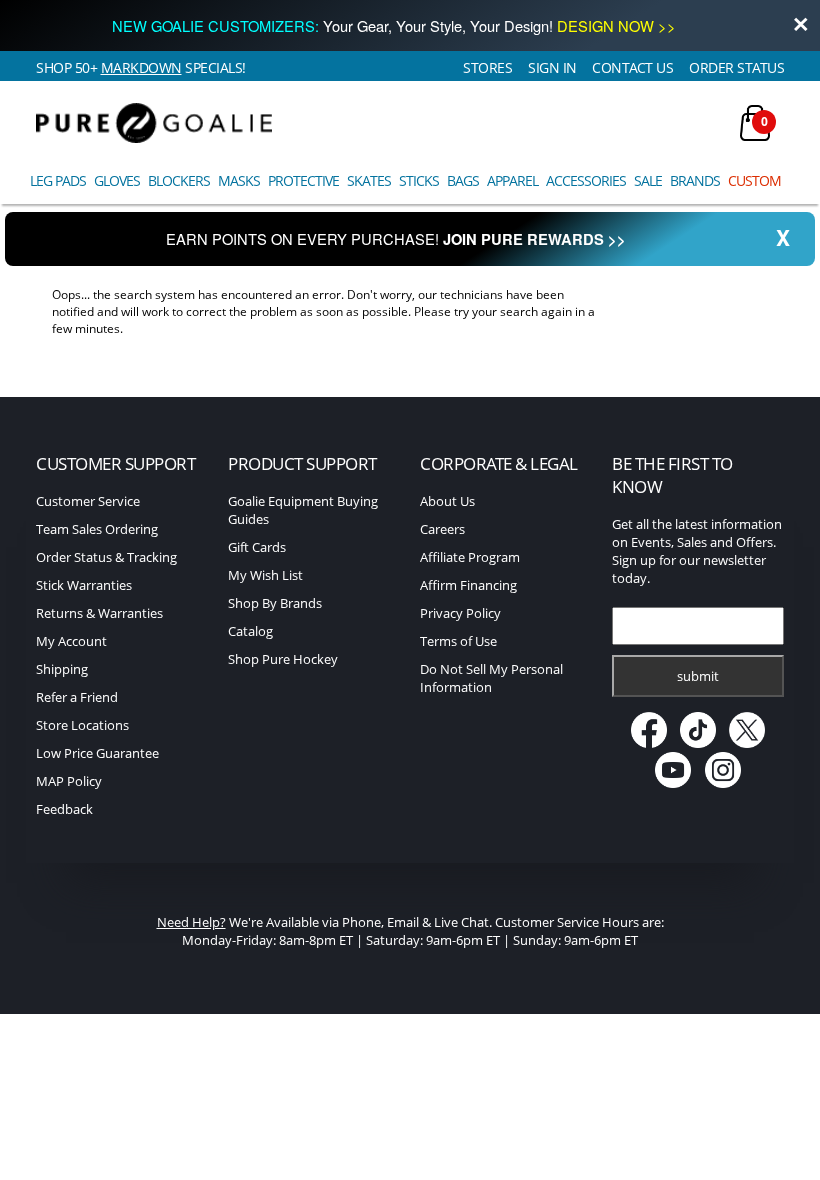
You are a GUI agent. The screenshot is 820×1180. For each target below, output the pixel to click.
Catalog (250, 631)
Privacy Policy (460, 613)
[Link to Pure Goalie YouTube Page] (674, 783)
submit (698, 676)
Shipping (62, 669)
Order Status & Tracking (106, 557)
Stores (487, 67)
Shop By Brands (275, 603)
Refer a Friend (77, 697)
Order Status (736, 67)
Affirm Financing (468, 585)
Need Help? (191, 922)
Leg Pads (58, 180)
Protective (303, 180)
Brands (695, 180)
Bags (463, 180)
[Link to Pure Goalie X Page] (747, 743)
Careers (442, 529)
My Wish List (265, 575)
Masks (239, 180)
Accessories (586, 180)
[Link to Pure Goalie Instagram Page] (723, 783)
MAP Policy (69, 781)
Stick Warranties (84, 585)
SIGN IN (552, 67)
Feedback (64, 809)
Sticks (419, 180)
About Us (447, 501)
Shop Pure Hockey (283, 659)
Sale (648, 180)
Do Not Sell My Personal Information (491, 678)
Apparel (512, 180)
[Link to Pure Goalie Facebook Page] (649, 743)
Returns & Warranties (99, 613)
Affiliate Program (470, 557)
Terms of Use (458, 641)
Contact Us (632, 67)
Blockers (179, 180)
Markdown (141, 67)
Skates (369, 180)
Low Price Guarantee (97, 753)
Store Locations (82, 725)
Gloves (117, 180)
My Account (71, 641)
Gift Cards (257, 547)
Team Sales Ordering (97, 529)
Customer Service (88, 501)
